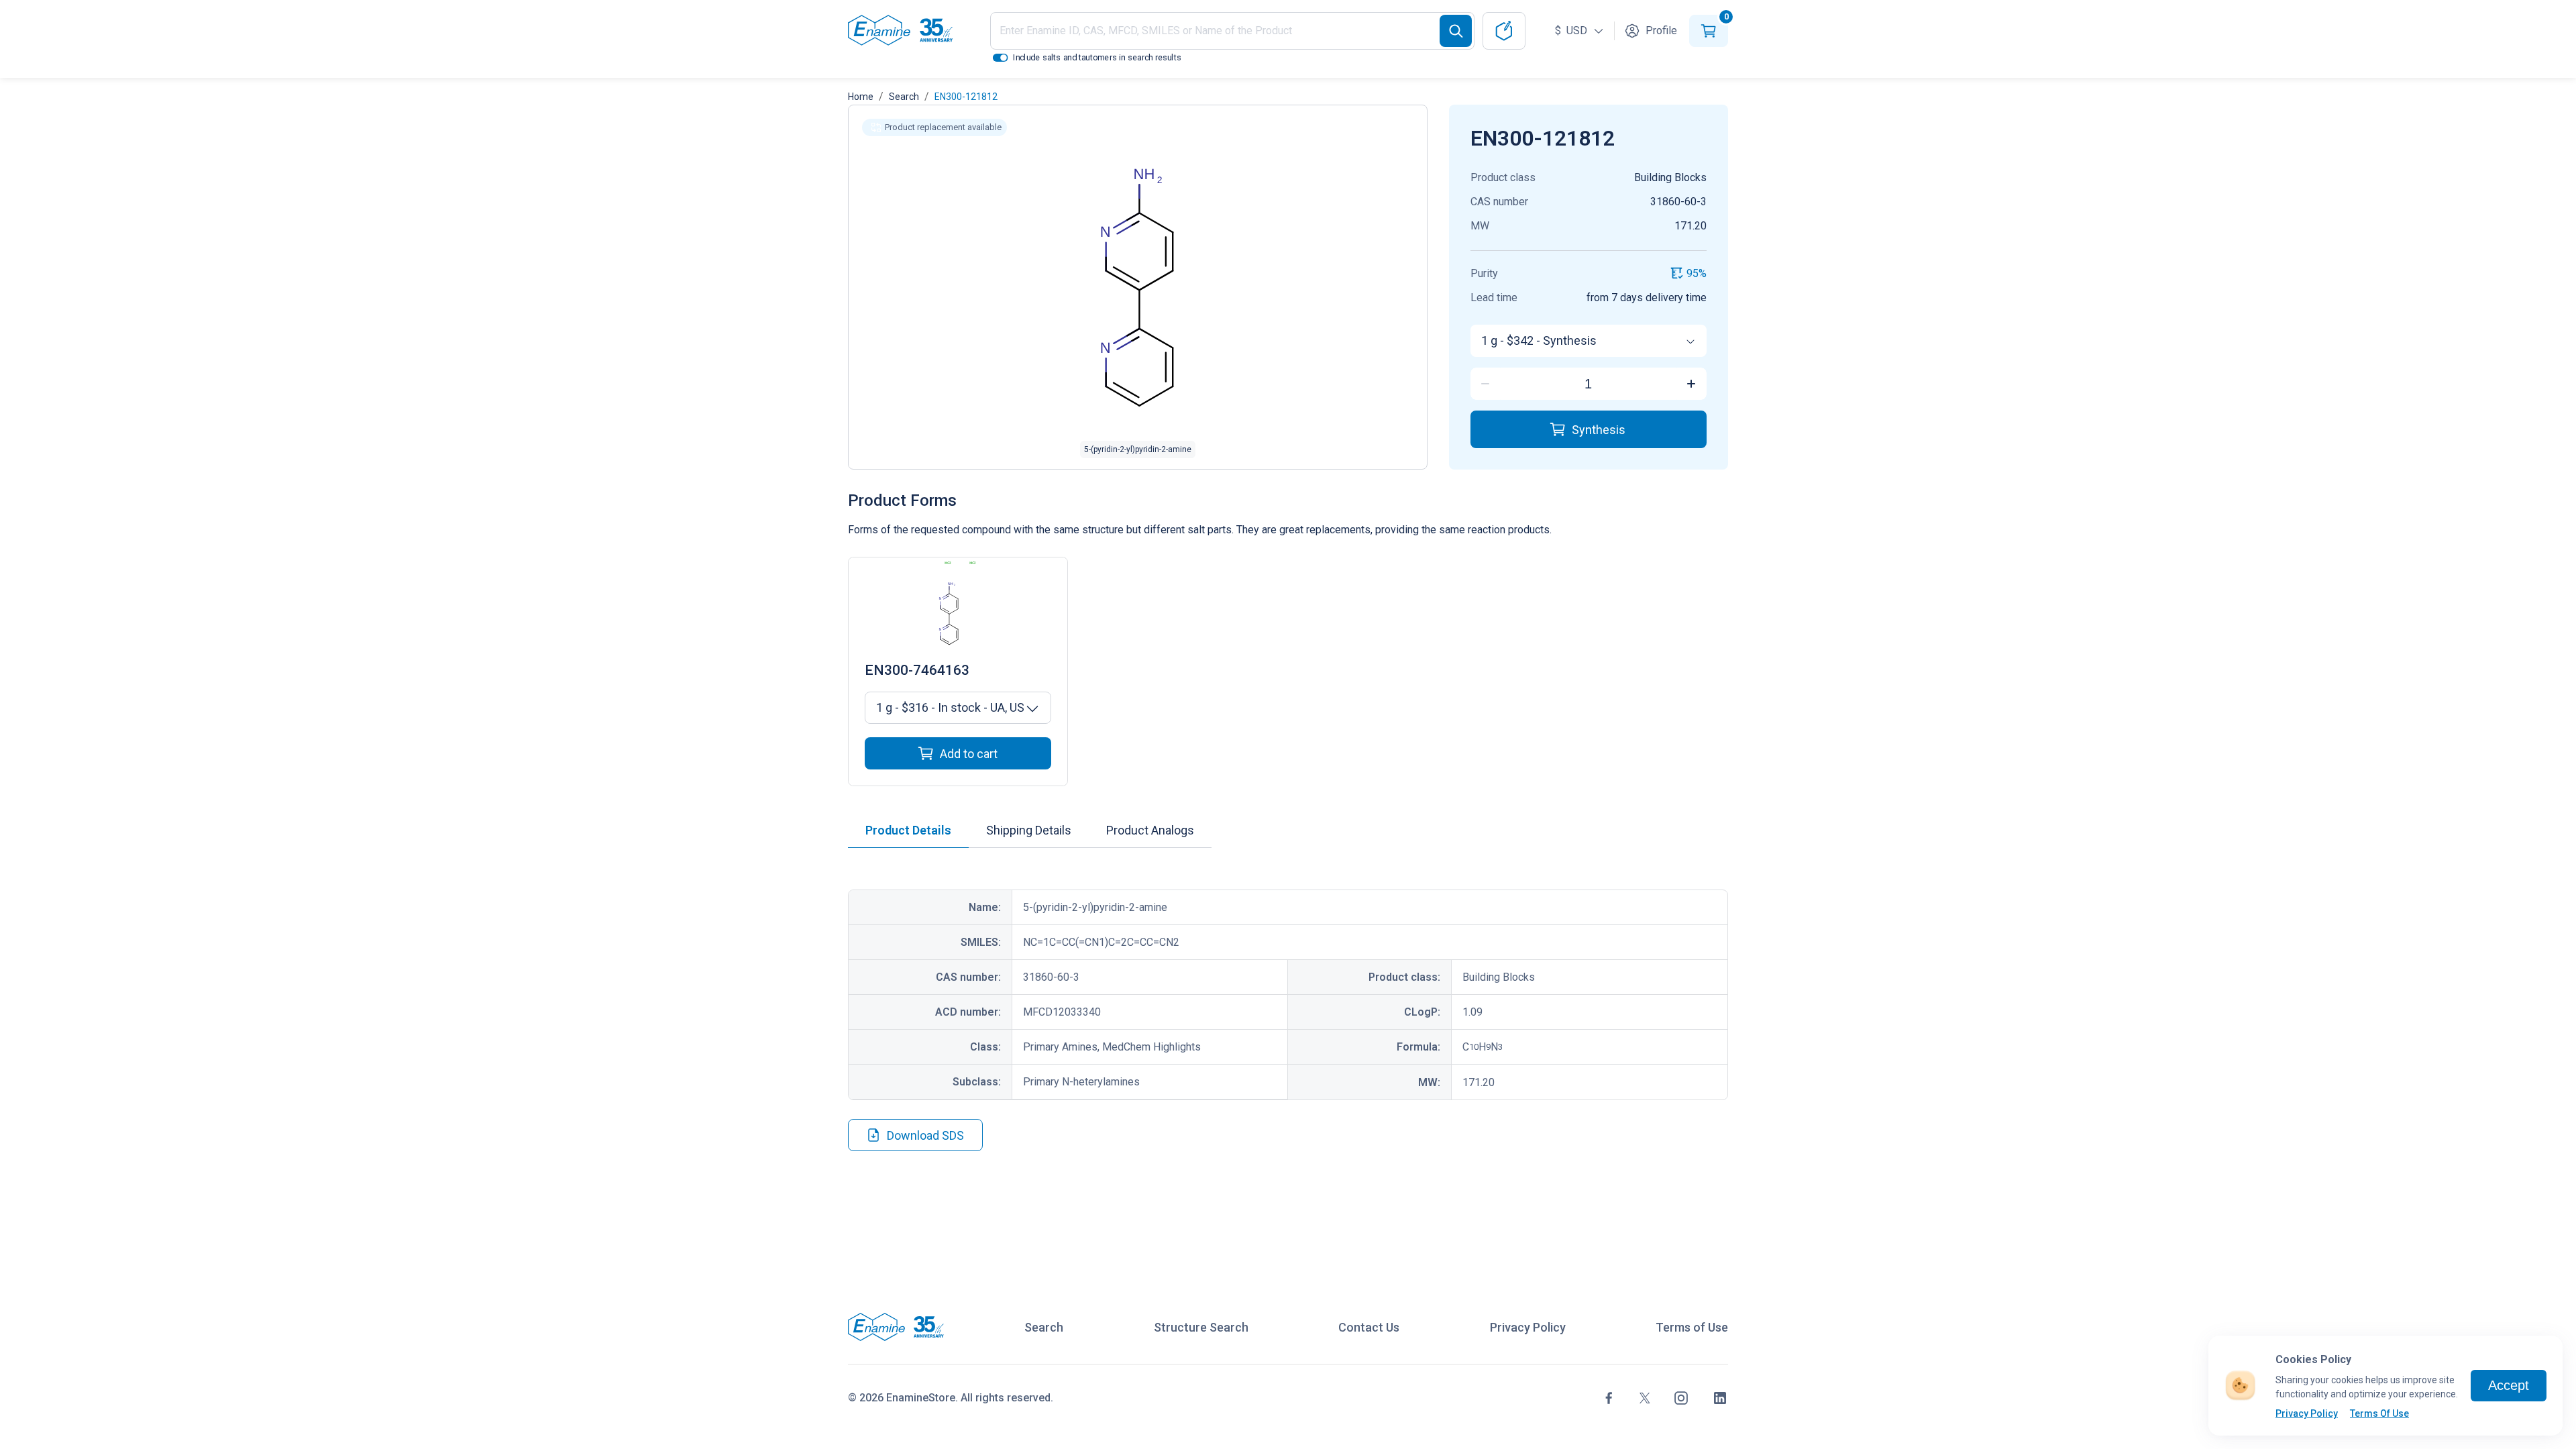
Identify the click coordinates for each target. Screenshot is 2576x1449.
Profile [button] (1661, 31)
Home (861, 97)
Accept (2509, 1385)
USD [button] (1572, 31)
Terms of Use (1692, 1327)
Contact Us (1369, 1327)
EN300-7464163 (917, 670)
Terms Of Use (2379, 1413)
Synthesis (1599, 430)
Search (904, 97)
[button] (934, 127)
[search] (1456, 31)
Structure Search (1201, 1327)
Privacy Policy (2307, 1413)
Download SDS (925, 1135)
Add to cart (969, 754)
